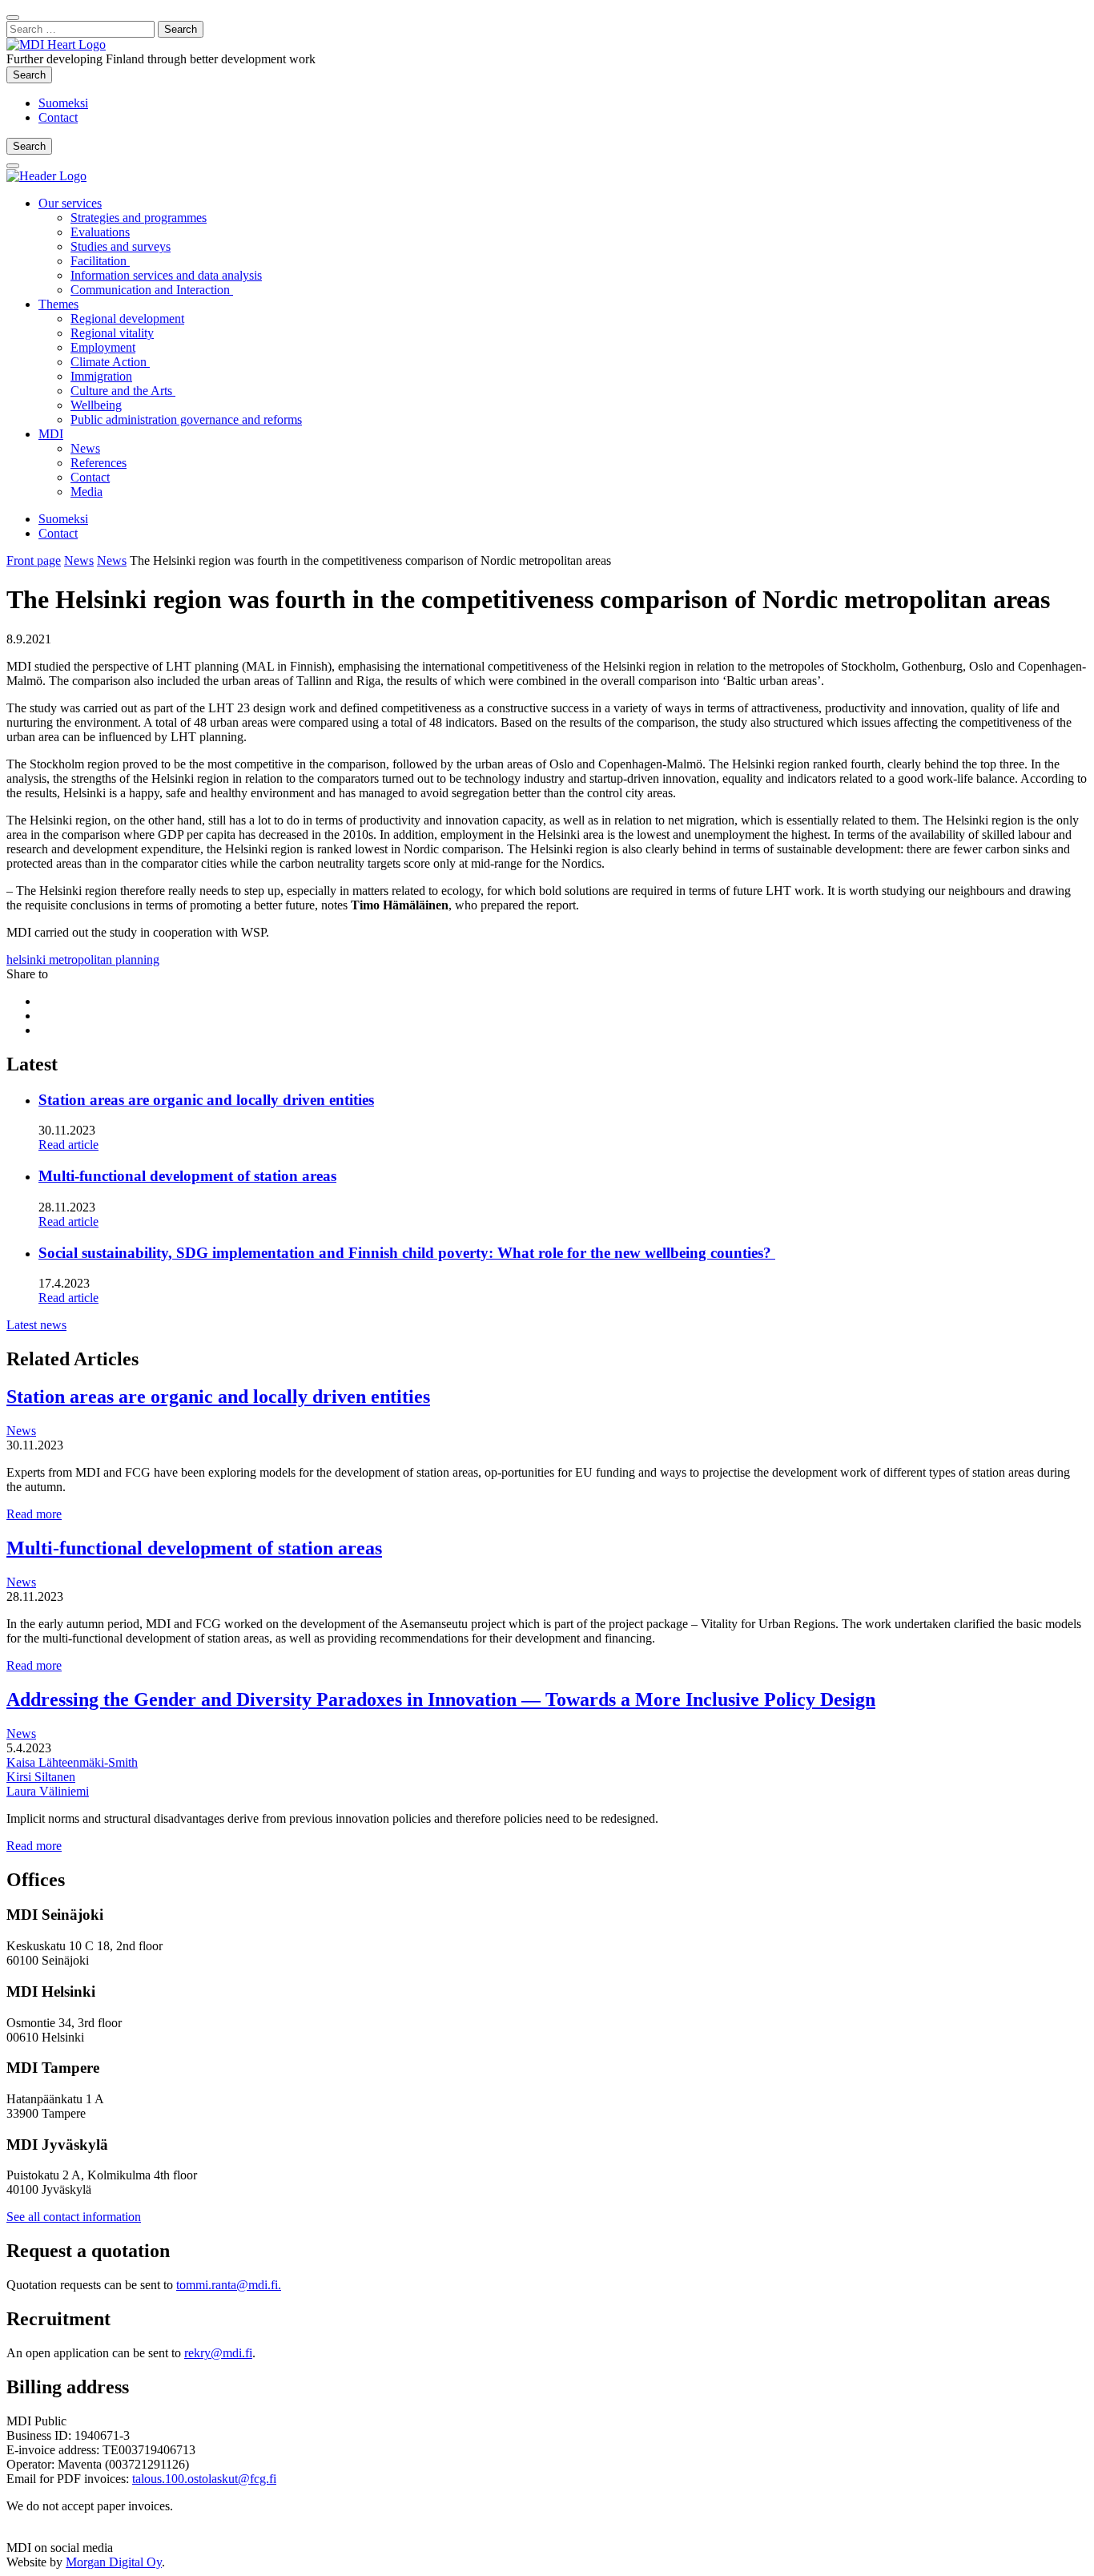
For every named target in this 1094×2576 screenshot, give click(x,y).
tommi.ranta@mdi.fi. (229, 2285)
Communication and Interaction (152, 290)
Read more (34, 1514)
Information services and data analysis (166, 275)
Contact (58, 117)
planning (137, 959)
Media (86, 492)
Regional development (127, 318)
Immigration (101, 376)
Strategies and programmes (139, 218)
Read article (68, 1145)
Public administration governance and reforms (186, 419)
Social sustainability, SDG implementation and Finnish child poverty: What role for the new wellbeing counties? (407, 1253)
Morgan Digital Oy (114, 2562)
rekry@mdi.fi (218, 2353)
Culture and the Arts (123, 391)
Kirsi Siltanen (41, 1777)
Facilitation (100, 261)
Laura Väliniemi (48, 1791)
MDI (51, 434)
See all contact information (74, 2217)
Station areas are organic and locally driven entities (206, 1100)
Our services (70, 203)
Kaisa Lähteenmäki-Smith (72, 1762)
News (85, 448)
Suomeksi (63, 103)
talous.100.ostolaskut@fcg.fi (204, 2479)
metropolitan (82, 959)
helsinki (28, 959)
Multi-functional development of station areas (187, 1176)
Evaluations (100, 232)
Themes (58, 304)
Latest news (36, 1325)
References (99, 463)
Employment (103, 347)
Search (32, 75)
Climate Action (110, 362)
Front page (34, 560)
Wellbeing (96, 405)
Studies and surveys (121, 246)
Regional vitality (112, 333)
